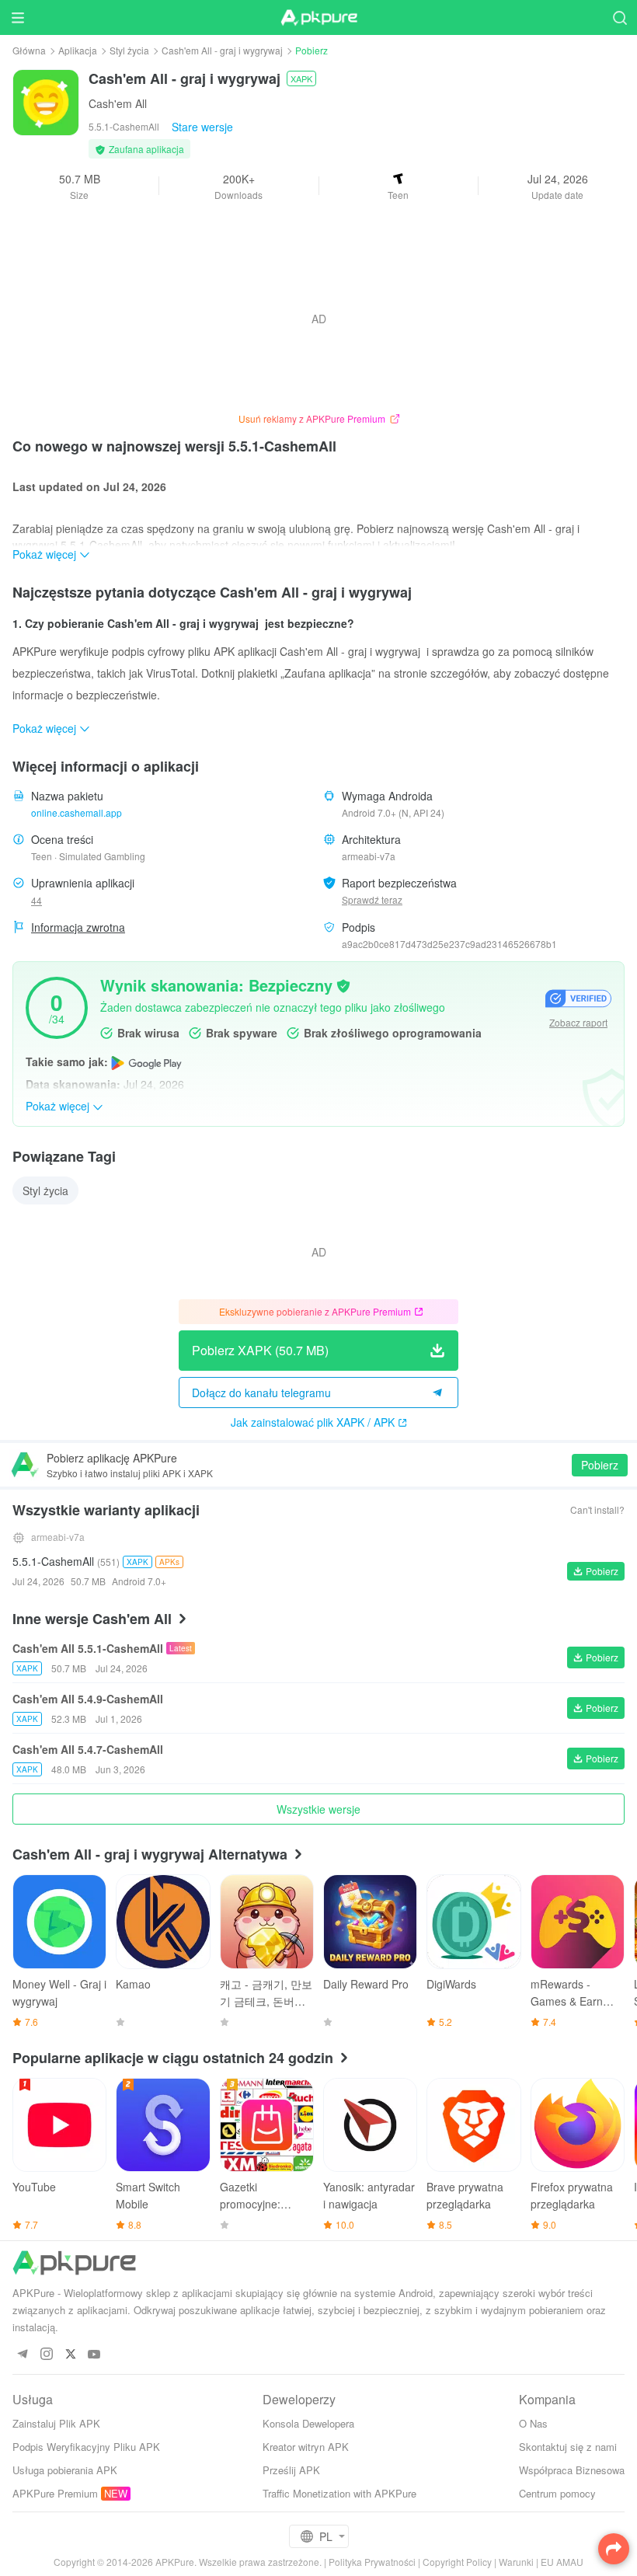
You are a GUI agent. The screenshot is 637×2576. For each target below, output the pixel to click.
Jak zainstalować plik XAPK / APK (313, 1422)
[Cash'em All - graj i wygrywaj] (46, 101)
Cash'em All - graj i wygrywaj (222, 50)
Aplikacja (78, 50)
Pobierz (600, 1465)
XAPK (301, 78)
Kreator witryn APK (306, 2447)
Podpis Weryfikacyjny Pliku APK (86, 2447)
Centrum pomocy (557, 2493)
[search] (620, 17)
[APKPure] (318, 18)
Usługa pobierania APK (65, 2470)
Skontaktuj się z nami (568, 2447)
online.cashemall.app (77, 812)
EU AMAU (562, 2562)
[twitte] (70, 2355)
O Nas (533, 2423)
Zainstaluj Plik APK (56, 2423)
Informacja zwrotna (78, 927)
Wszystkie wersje (318, 1809)
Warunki (516, 2562)
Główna (29, 50)
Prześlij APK (291, 2470)
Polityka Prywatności (372, 2562)
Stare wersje (202, 127)
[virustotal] (343, 985)
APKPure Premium (55, 2493)
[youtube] (94, 2355)
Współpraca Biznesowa (572, 2470)
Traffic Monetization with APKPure (339, 2493)
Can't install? (597, 1509)
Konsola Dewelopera (308, 2423)
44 (37, 900)
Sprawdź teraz (372, 899)
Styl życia (129, 50)
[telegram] (22, 2355)
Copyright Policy (457, 2562)
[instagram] (46, 2355)
